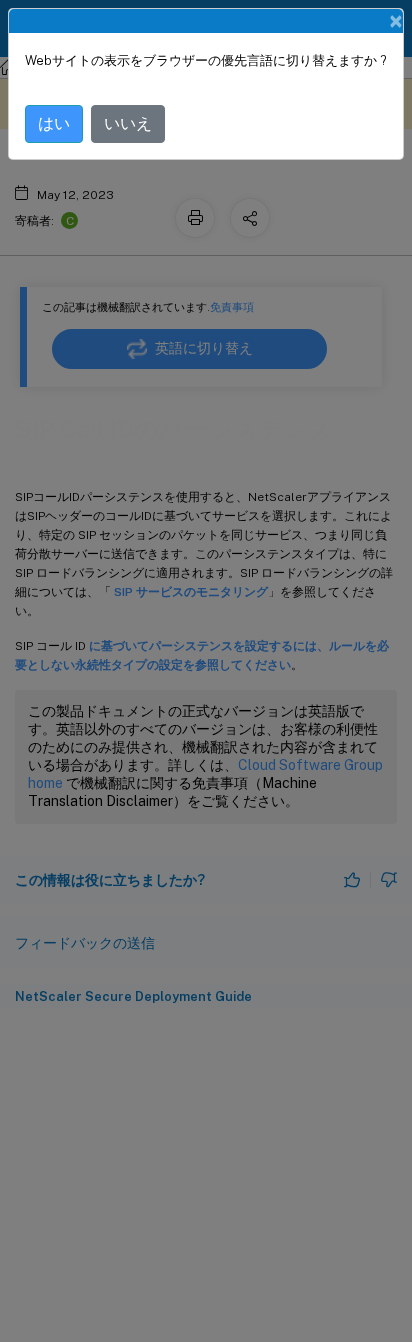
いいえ (128, 123)
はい (54, 123)
